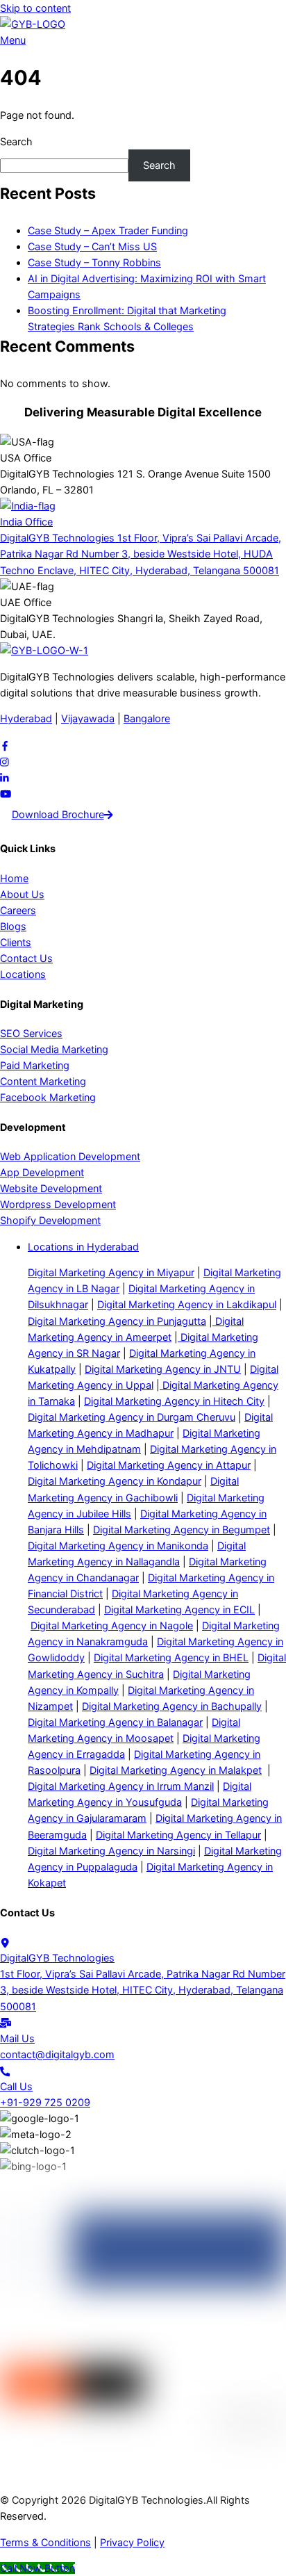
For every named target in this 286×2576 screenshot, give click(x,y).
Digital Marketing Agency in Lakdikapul (187, 1304)
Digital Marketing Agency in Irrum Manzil (121, 1786)
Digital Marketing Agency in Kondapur (115, 1481)
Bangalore (147, 718)
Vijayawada (88, 718)
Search (16, 141)
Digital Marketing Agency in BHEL (171, 1657)
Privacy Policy (132, 2542)
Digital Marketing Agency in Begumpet (182, 1530)
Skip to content (35, 8)
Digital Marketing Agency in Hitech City (174, 1401)
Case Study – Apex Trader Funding (108, 230)
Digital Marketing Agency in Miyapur (111, 1272)
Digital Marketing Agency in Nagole (112, 1625)
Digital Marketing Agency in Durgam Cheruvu (132, 1417)
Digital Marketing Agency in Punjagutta (117, 1321)
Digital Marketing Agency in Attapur (169, 1465)
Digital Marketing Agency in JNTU (163, 1369)
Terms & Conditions (45, 2542)
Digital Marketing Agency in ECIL (179, 1609)
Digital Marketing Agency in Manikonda (118, 1546)
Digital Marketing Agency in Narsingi (111, 1851)
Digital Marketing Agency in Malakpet (176, 1770)
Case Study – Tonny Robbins (94, 262)
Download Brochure (58, 814)
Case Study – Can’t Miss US (92, 246)
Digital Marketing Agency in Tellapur (178, 1835)
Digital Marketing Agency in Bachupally (172, 1706)
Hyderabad (26, 718)
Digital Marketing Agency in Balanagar (115, 1722)
